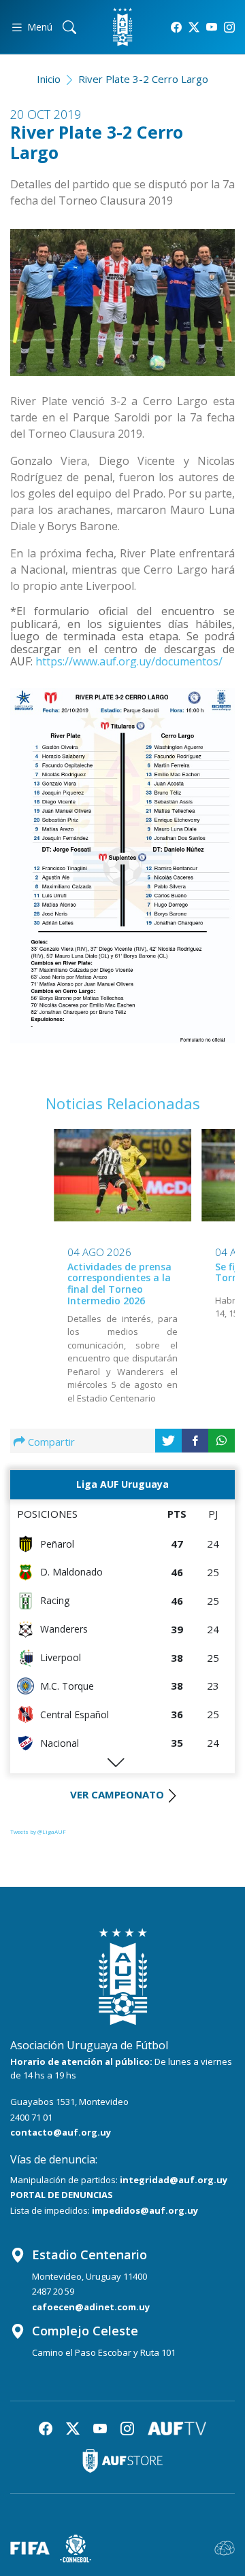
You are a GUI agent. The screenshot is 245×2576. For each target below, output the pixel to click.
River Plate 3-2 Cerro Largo (143, 79)
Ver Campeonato (117, 1794)
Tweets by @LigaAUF (38, 1831)
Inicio (49, 79)
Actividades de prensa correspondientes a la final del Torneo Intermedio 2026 (119, 1284)
